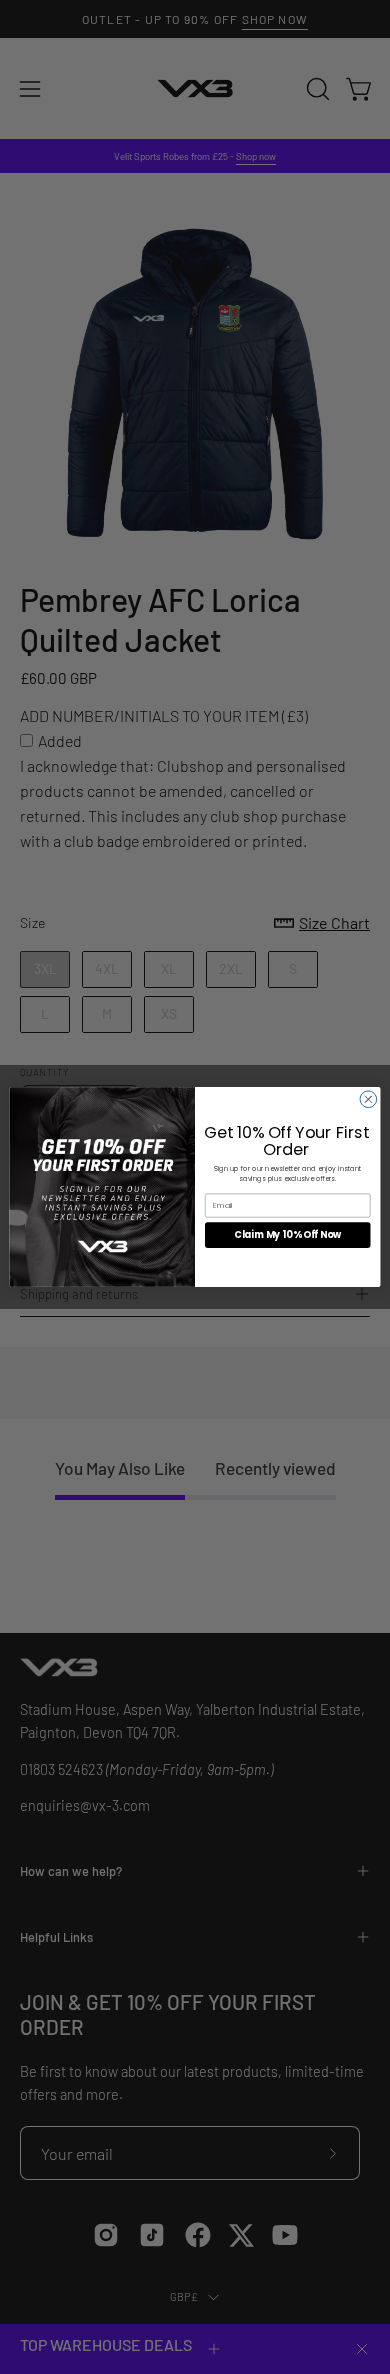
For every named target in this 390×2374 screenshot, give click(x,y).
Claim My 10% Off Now (287, 1234)
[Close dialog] (368, 1099)
